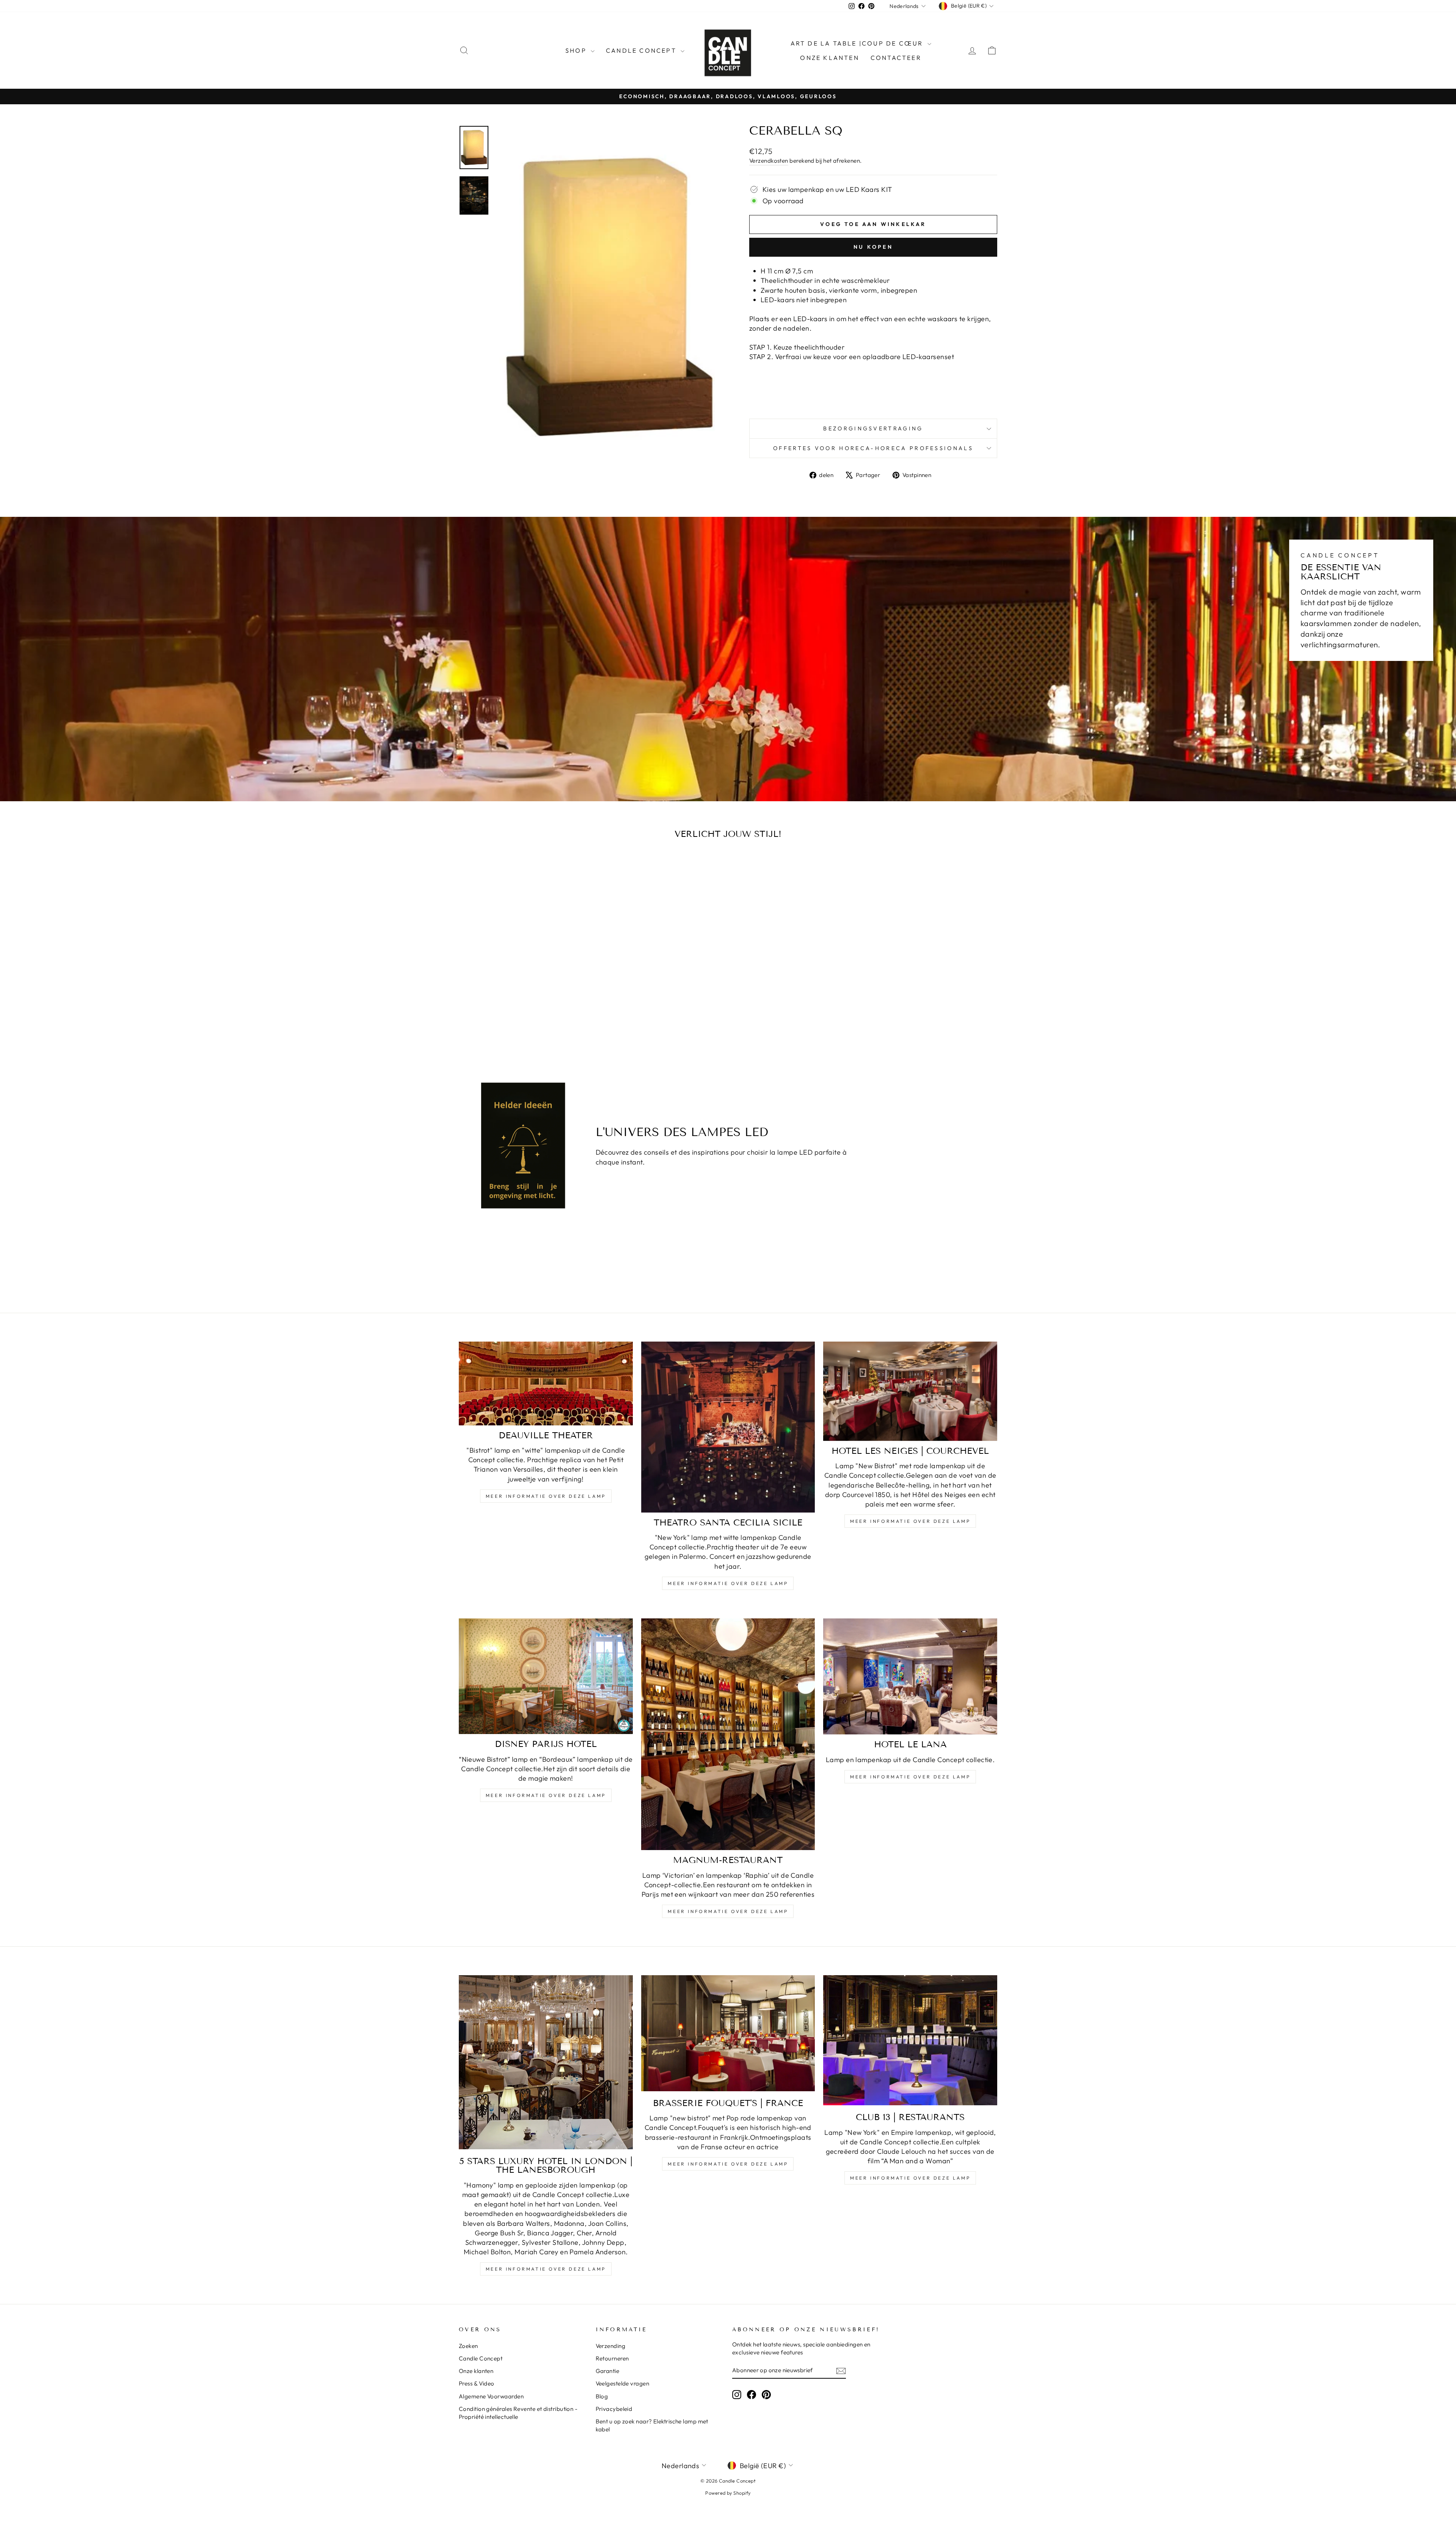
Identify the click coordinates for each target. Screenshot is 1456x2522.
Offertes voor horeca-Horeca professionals (873, 448)
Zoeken (468, 2346)
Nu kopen (873, 247)
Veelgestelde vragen (623, 2383)
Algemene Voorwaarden (491, 2396)
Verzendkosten (769, 161)
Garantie (608, 2371)
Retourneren (612, 2358)
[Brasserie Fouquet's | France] (728, 2033)
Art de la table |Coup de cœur (858, 43)
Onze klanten (476, 2371)
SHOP (577, 50)
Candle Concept (642, 50)
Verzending (611, 2346)
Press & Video (477, 2383)
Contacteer (896, 58)
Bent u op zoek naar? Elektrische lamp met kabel (652, 2425)
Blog (602, 2396)
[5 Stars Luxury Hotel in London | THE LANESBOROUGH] (546, 2062)
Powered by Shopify (728, 2493)
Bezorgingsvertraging (873, 428)
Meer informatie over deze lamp (546, 1496)
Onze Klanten (829, 58)
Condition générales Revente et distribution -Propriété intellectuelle (518, 2413)
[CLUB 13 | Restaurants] (910, 2040)
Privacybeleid (614, 2409)
